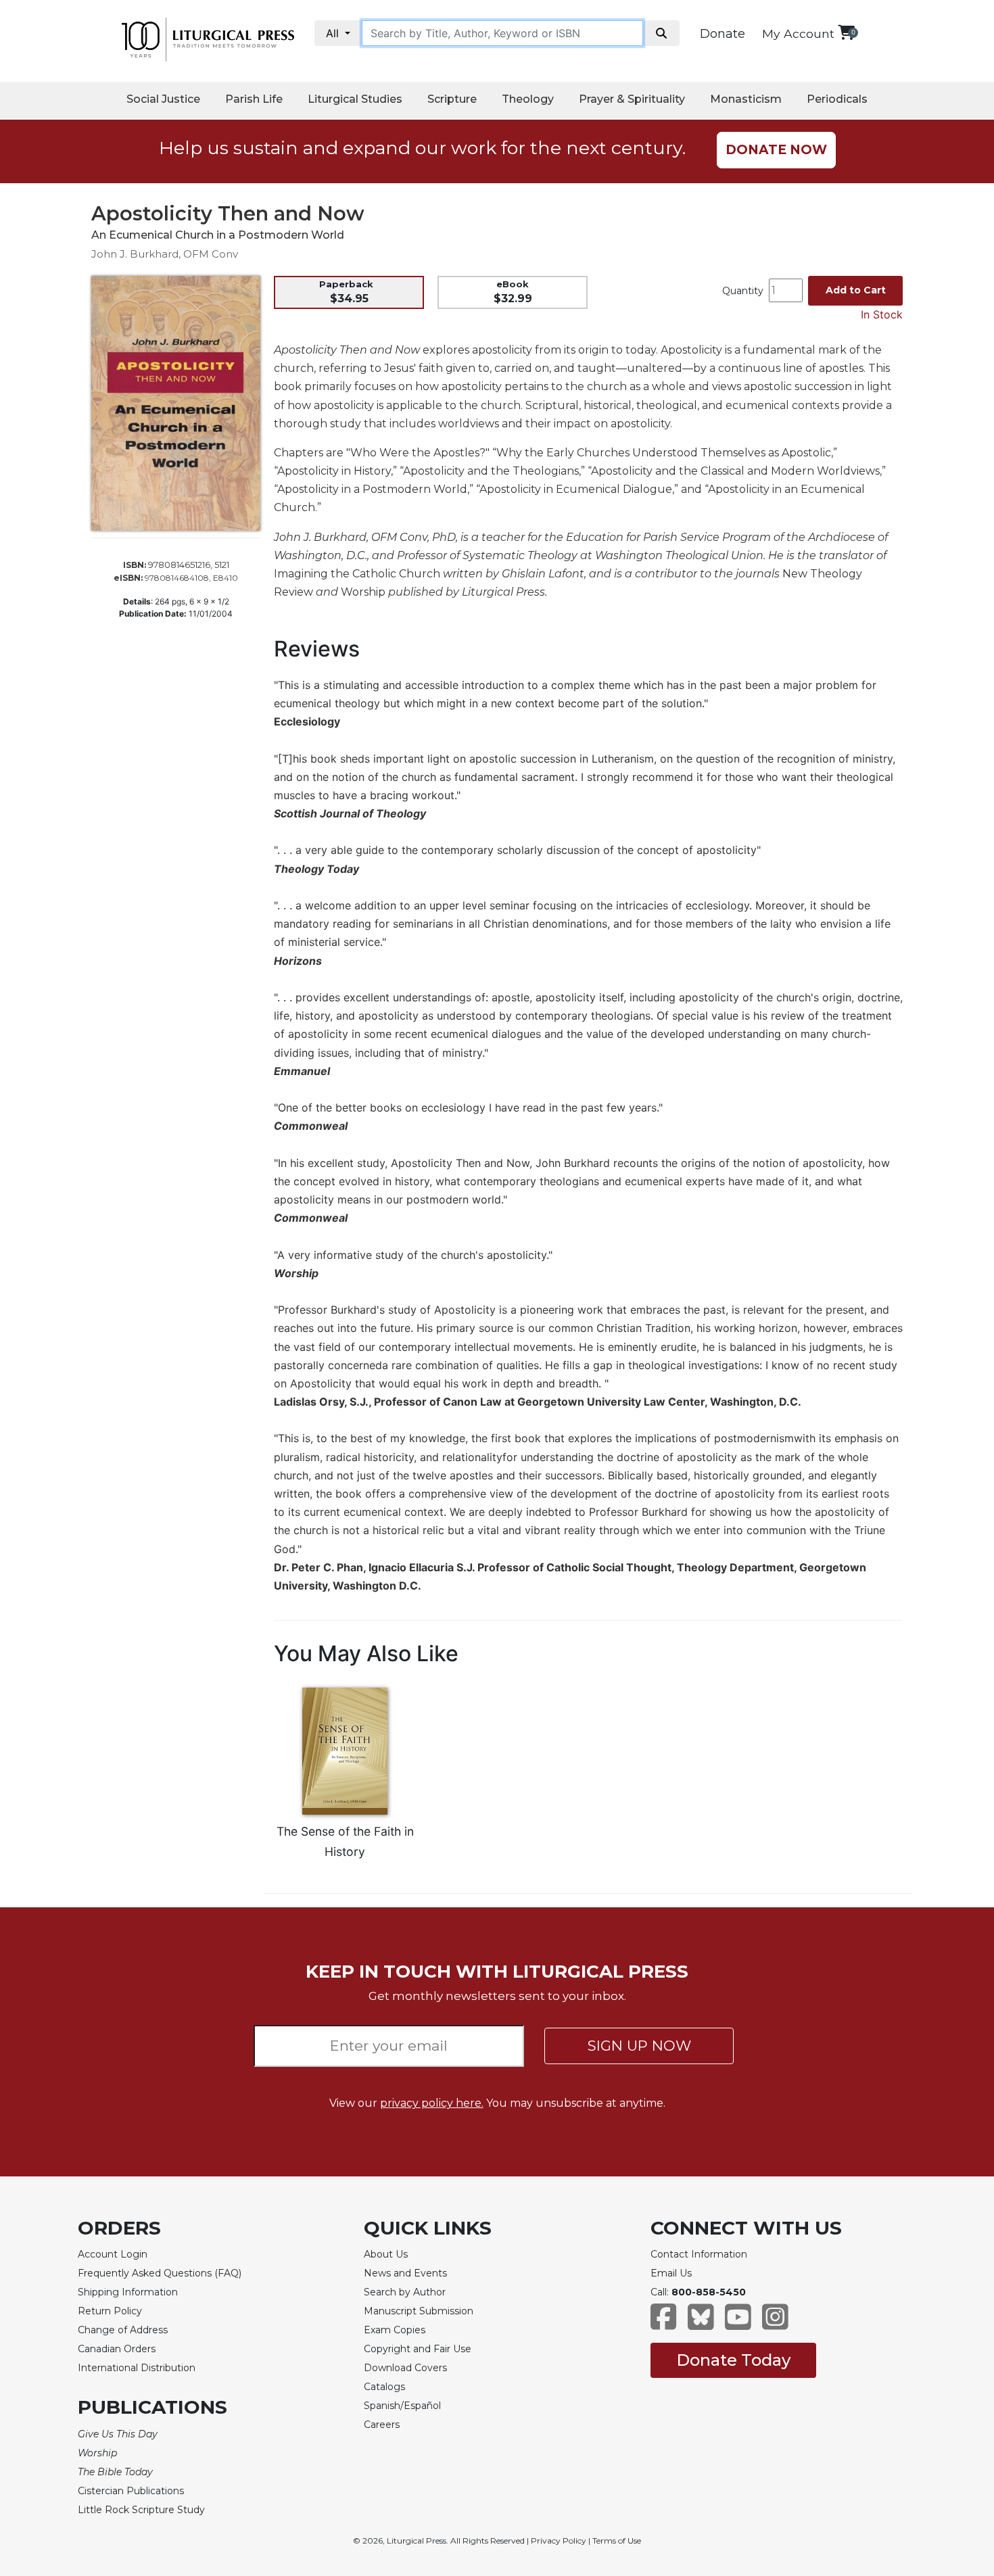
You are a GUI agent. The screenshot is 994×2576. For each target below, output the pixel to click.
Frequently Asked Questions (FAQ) (160, 2273)
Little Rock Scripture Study (141, 2510)
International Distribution (137, 2368)
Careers (382, 2425)
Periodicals (837, 99)
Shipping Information (128, 2292)
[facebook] (664, 2323)
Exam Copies (395, 2330)
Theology (528, 99)
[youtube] (738, 2323)
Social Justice (163, 99)
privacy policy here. (432, 2103)
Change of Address (123, 2330)
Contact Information (699, 2254)
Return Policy (110, 2311)
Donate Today (733, 2360)
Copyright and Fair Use (418, 2349)
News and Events (405, 2273)
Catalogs (384, 2387)
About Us (386, 2254)
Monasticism (746, 99)
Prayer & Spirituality (632, 99)
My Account (798, 33)
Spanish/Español (402, 2406)
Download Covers (405, 2368)
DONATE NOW (776, 150)
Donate (723, 34)
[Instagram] (775, 2323)
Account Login (113, 2254)
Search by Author (405, 2292)
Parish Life (254, 99)
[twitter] (701, 2323)
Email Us (671, 2273)
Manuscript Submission (419, 2311)
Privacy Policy (559, 2541)
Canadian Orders (117, 2349)
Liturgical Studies (355, 99)
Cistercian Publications (131, 2491)
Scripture (452, 99)
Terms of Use (617, 2541)
